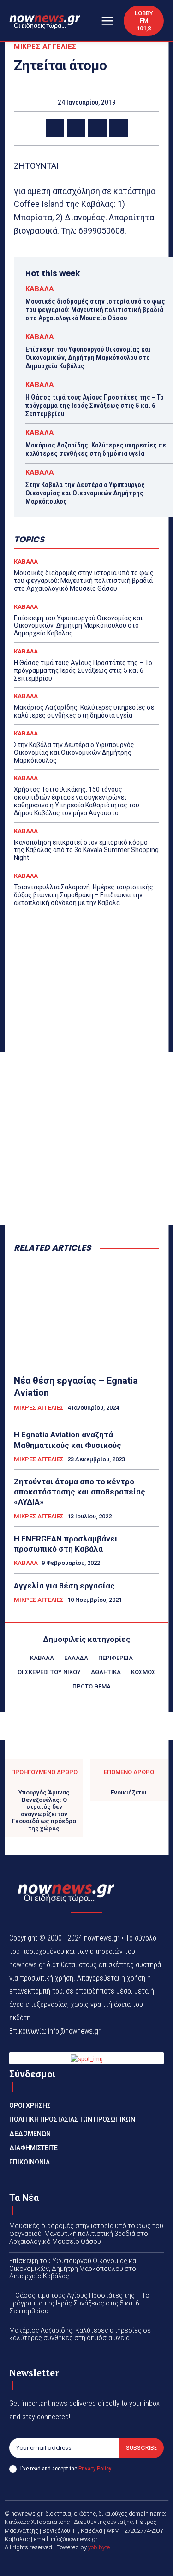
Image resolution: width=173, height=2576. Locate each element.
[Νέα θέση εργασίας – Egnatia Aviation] (86, 1314)
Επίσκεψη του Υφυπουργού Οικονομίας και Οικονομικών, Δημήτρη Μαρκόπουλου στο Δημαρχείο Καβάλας (88, 358)
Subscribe (141, 2448)
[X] (76, 128)
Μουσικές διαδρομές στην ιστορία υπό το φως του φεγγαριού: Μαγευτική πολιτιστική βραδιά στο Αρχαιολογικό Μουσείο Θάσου (95, 310)
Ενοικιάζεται (129, 1792)
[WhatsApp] (119, 128)
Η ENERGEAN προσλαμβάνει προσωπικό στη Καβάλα (66, 1544)
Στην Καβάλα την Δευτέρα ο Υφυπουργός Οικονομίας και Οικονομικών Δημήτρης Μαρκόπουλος (85, 493)
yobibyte (99, 2547)
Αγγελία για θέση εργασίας (64, 1586)
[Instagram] (98, 2563)
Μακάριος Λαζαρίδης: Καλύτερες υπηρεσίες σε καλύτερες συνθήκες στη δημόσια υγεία (96, 449)
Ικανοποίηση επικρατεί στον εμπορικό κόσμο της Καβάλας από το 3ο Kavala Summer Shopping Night (86, 850)
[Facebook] (55, 128)
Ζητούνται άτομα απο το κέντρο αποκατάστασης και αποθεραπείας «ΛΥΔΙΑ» (80, 1492)
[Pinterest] (97, 128)
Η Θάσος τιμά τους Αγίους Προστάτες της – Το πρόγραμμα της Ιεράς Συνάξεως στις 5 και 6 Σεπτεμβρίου (95, 406)
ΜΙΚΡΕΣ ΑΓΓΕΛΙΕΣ (45, 47)
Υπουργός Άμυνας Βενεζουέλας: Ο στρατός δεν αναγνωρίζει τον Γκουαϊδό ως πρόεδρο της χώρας (44, 1810)
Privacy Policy (95, 2468)
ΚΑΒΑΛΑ (40, 289)
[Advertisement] (86, 1138)
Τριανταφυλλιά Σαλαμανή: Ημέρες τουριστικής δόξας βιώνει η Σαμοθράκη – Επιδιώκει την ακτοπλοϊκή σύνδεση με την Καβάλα (84, 895)
